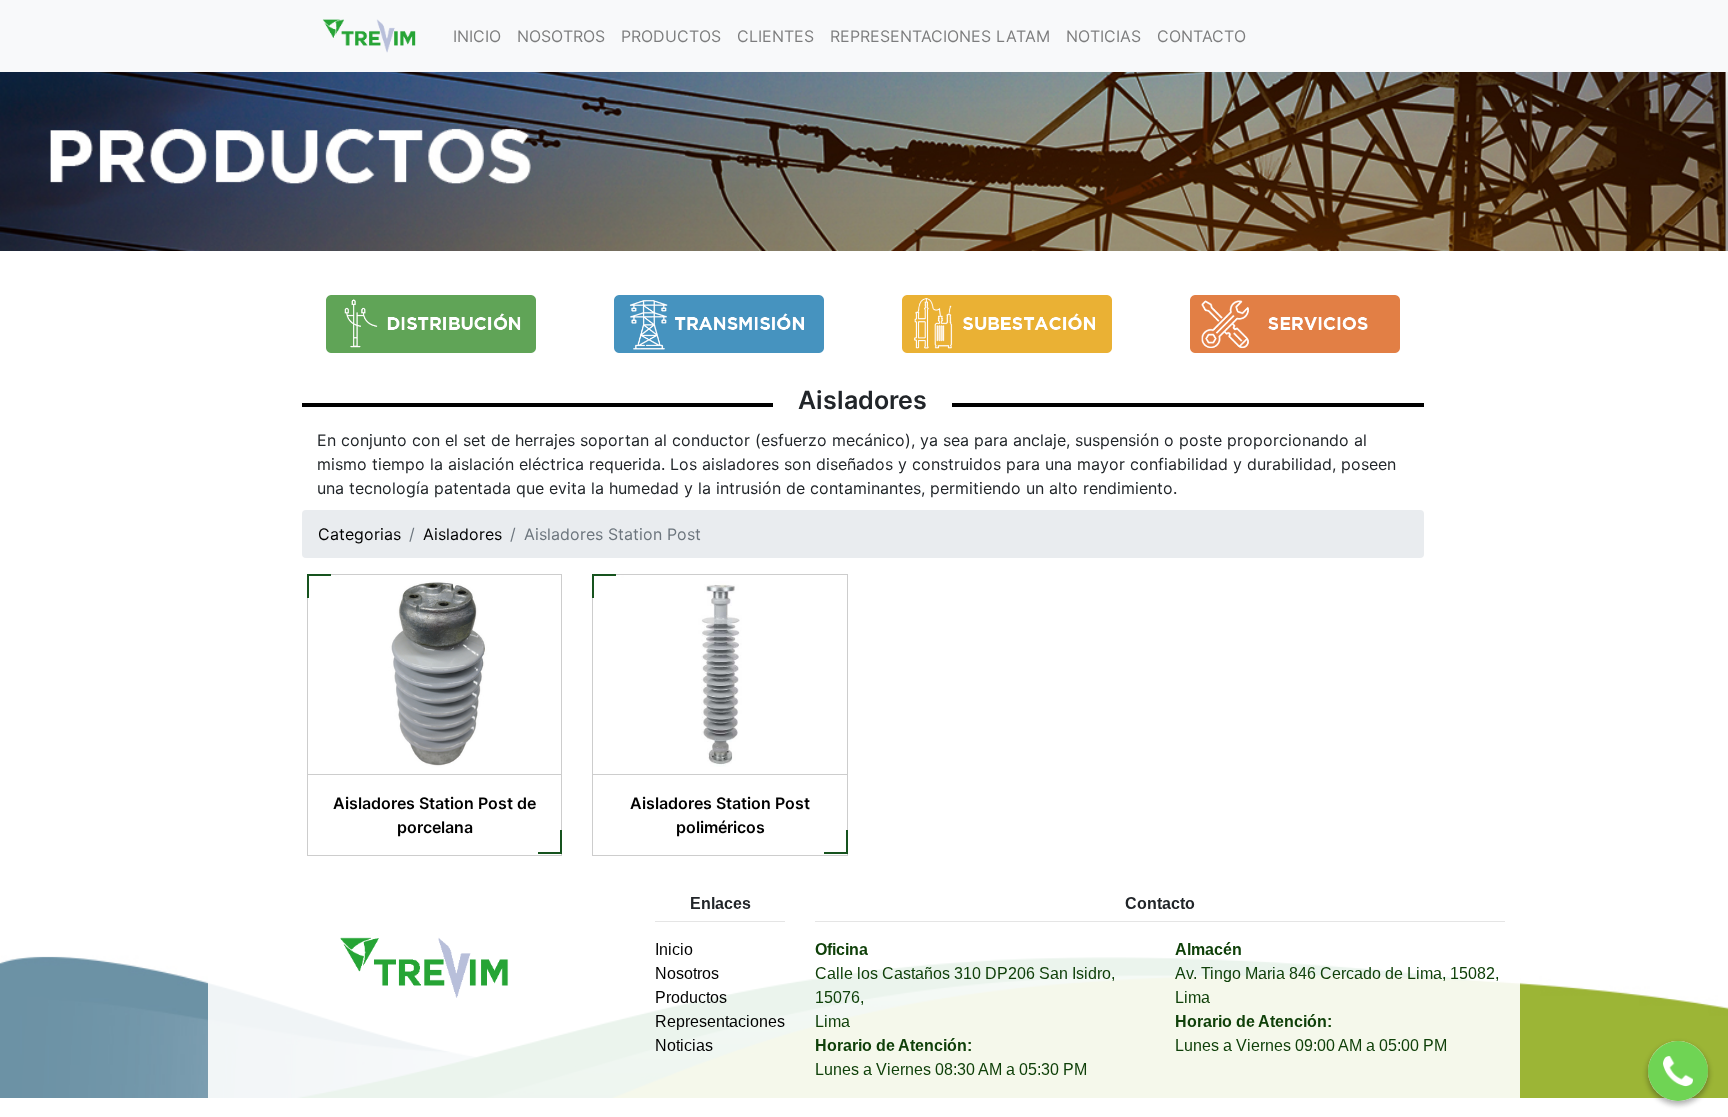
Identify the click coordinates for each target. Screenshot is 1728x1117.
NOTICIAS (1103, 36)
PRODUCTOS (671, 36)
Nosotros (687, 973)
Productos (691, 997)
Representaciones (720, 1021)
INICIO (477, 36)
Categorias (359, 534)
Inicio (674, 949)
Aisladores (862, 400)
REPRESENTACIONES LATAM (940, 36)
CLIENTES (775, 36)
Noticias (684, 1045)
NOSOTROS (561, 36)
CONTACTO (1201, 36)
